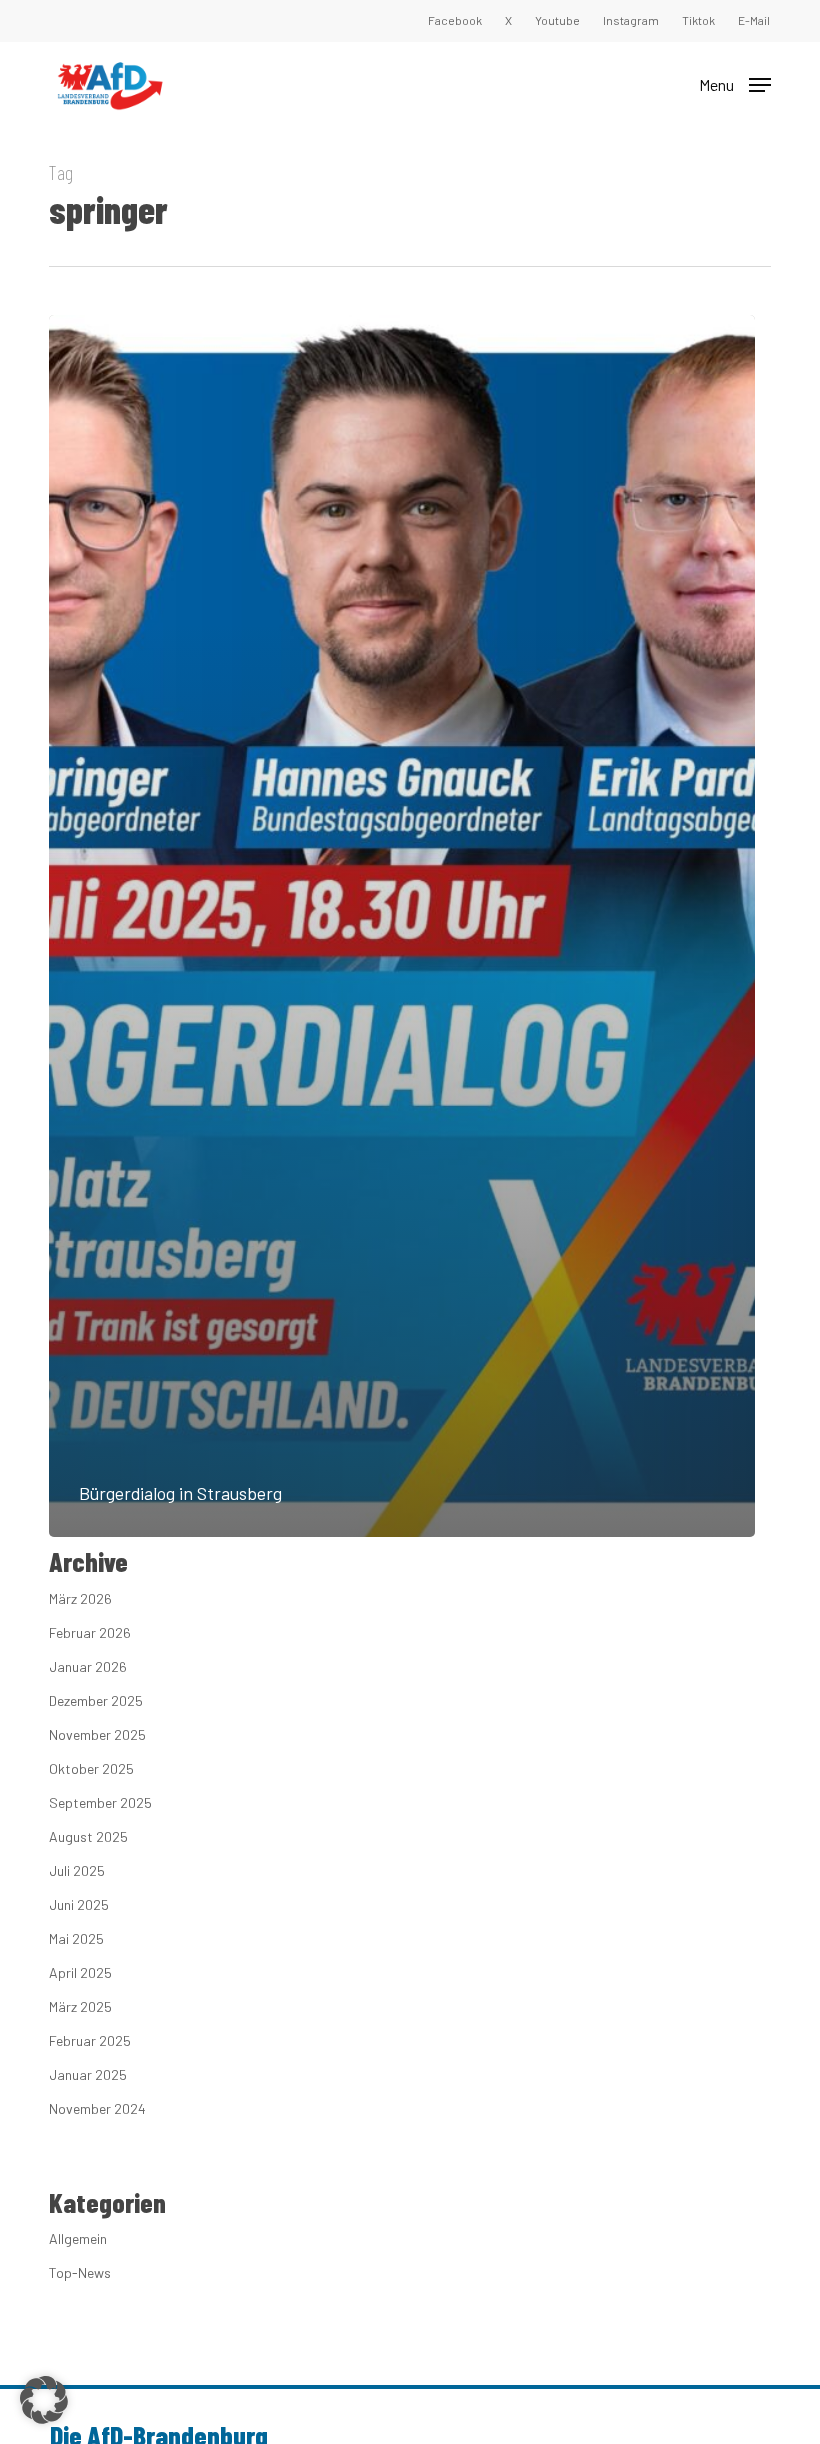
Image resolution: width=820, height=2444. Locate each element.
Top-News (80, 2272)
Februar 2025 (90, 2040)
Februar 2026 (90, 1632)
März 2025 (80, 2006)
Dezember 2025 (96, 1700)
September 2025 (100, 1802)
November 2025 (97, 1734)
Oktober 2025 (91, 1768)
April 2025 (80, 1972)
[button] (735, 83)
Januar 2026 (88, 1666)
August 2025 (88, 1836)
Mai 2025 (76, 1938)
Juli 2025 (77, 1870)
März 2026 (80, 1598)
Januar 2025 (88, 2074)
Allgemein (78, 2238)
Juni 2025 (79, 1904)
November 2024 (97, 2108)
